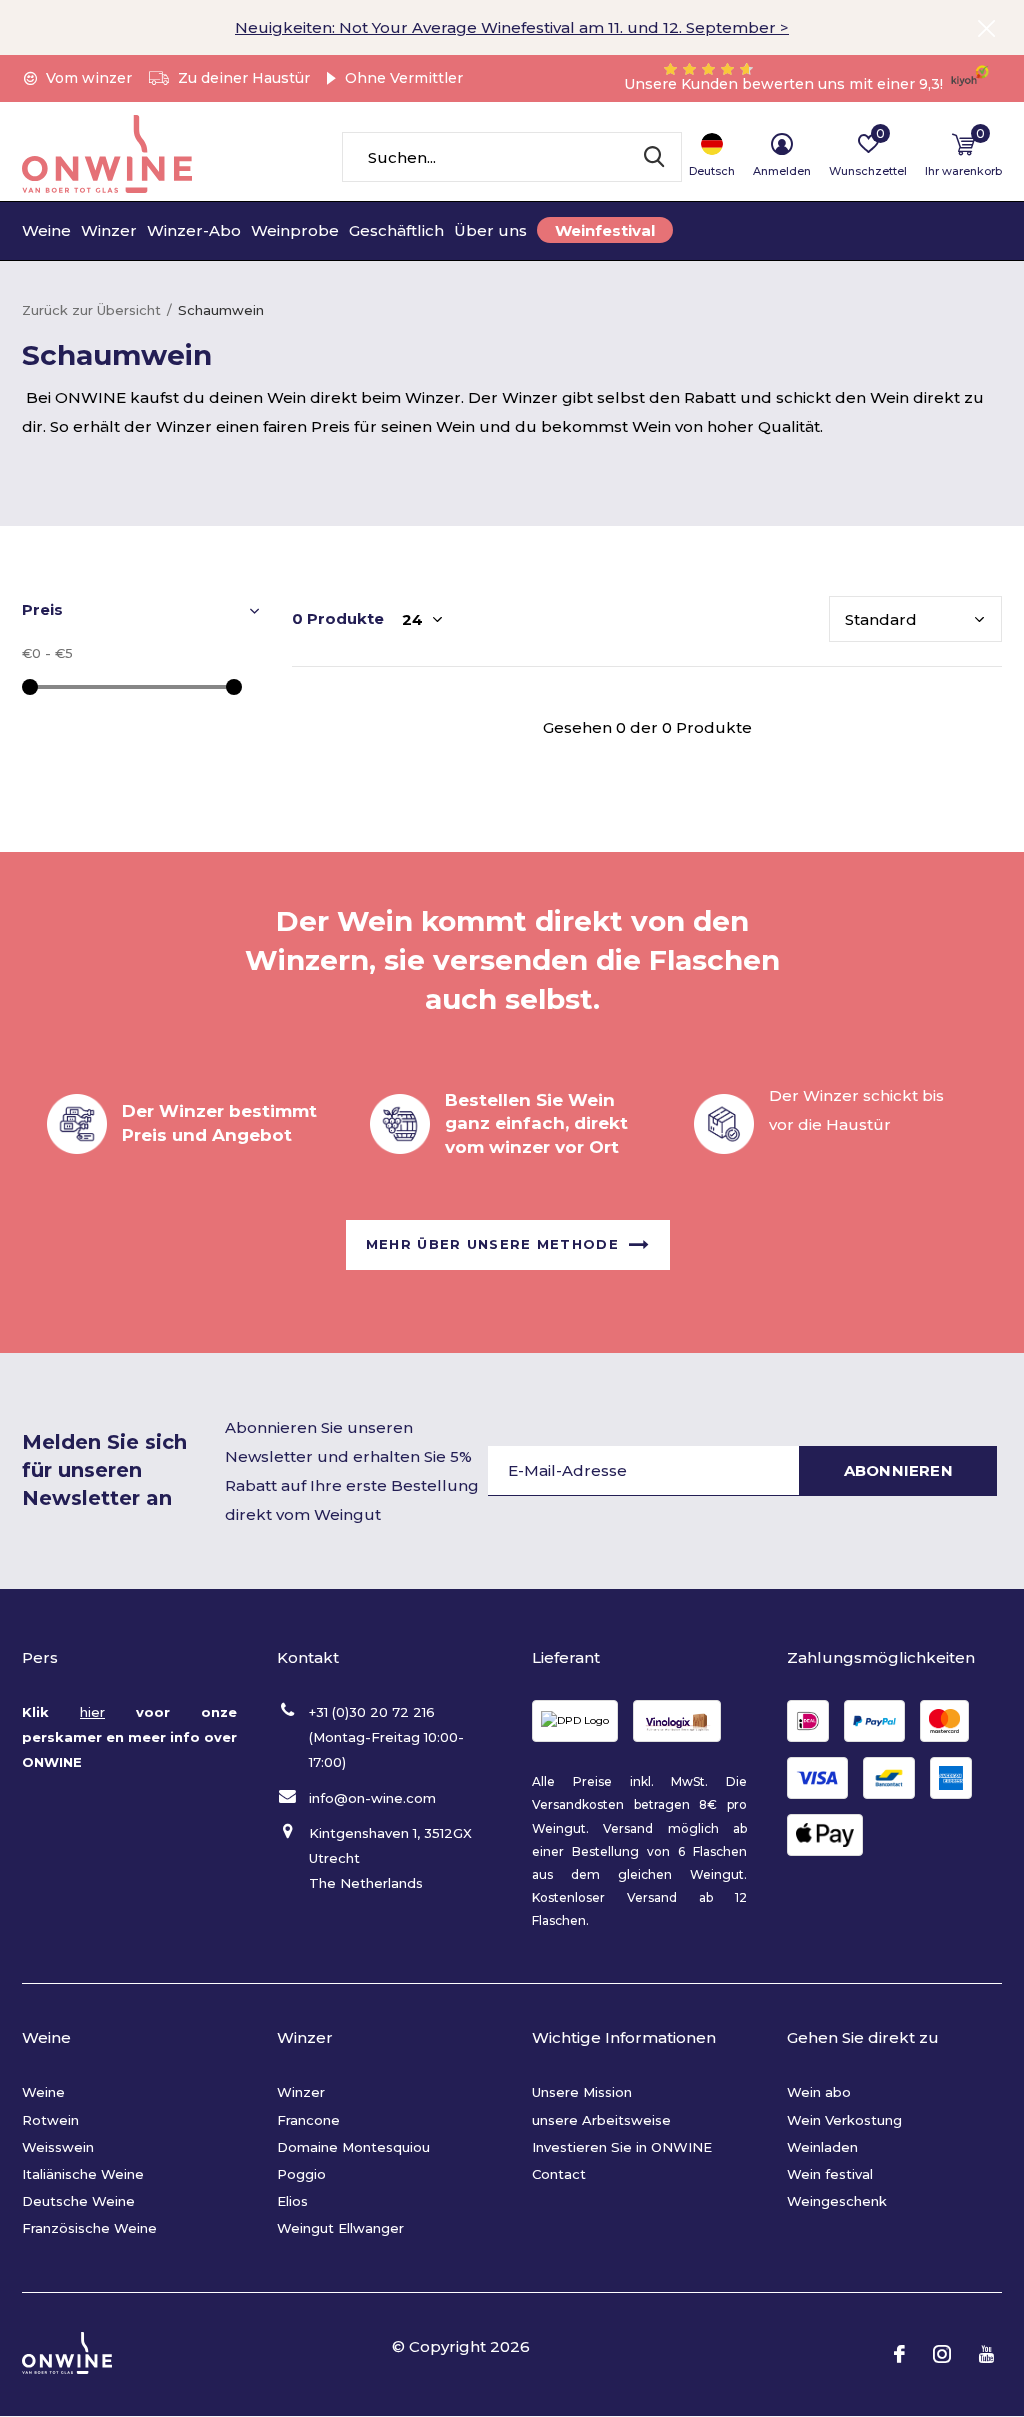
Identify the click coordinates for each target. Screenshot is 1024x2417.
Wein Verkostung (844, 2120)
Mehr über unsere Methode (492, 1244)
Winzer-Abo (194, 230)
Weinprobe (295, 230)
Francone (308, 2120)
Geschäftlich (396, 230)
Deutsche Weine (78, 2201)
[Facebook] (899, 2354)
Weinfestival (605, 230)
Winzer (109, 230)
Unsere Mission (582, 2092)
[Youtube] (986, 2354)
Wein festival (830, 2174)
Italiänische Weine (83, 2174)
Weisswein (58, 2147)
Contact (559, 2174)
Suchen (654, 157)
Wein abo (819, 2092)
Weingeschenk (837, 2201)
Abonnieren (898, 1470)
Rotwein (50, 2120)
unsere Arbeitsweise (601, 2120)
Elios (292, 2201)
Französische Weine (89, 2228)
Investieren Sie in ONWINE (622, 2147)
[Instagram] (942, 2354)
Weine (46, 230)
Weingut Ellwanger (340, 2228)
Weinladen (822, 2147)
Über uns (490, 230)
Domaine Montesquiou (353, 2147)
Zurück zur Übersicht (91, 310)
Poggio (301, 2174)
